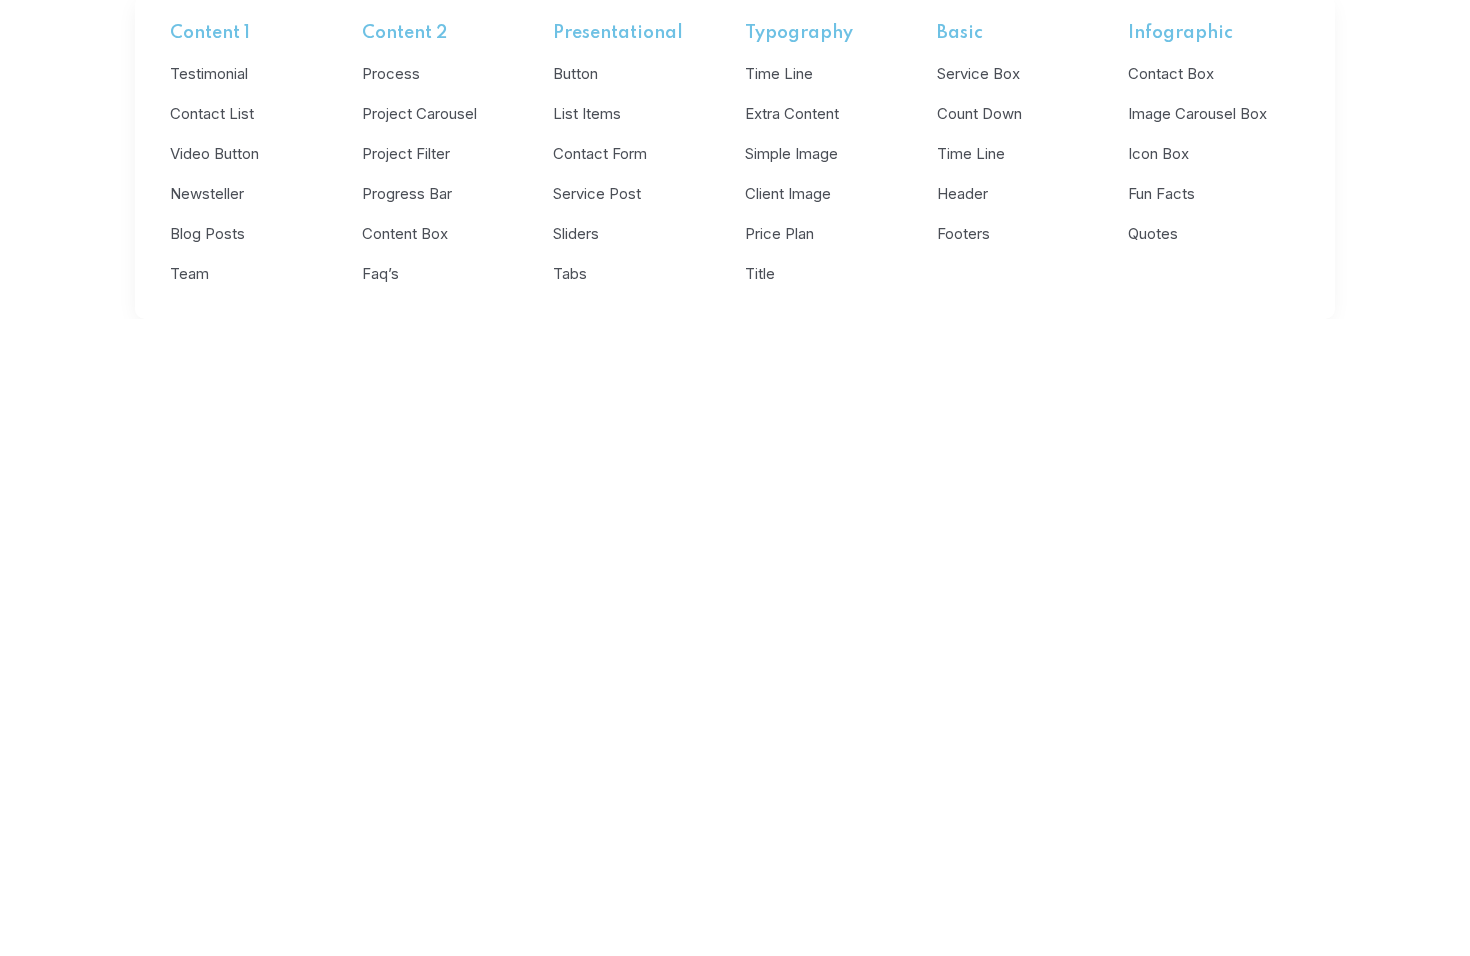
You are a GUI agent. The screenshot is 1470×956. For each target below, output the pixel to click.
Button (575, 73)
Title (760, 273)
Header (962, 193)
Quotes (1153, 233)
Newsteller (207, 193)
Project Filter (406, 153)
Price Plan (779, 233)
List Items (587, 113)
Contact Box (1171, 73)
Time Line (779, 73)
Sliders (576, 233)
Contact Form (600, 153)
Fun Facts (1161, 193)
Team (189, 273)
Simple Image (791, 153)
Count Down (979, 113)
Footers (963, 233)
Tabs (570, 273)
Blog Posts (207, 233)
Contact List (212, 113)
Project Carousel (419, 113)
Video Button (214, 153)
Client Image (788, 193)
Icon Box (1158, 153)
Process (391, 73)
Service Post (597, 193)
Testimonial (209, 73)
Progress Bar (407, 193)
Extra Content (792, 113)
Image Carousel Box (1197, 113)
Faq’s (380, 273)
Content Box (405, 233)
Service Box (978, 73)
